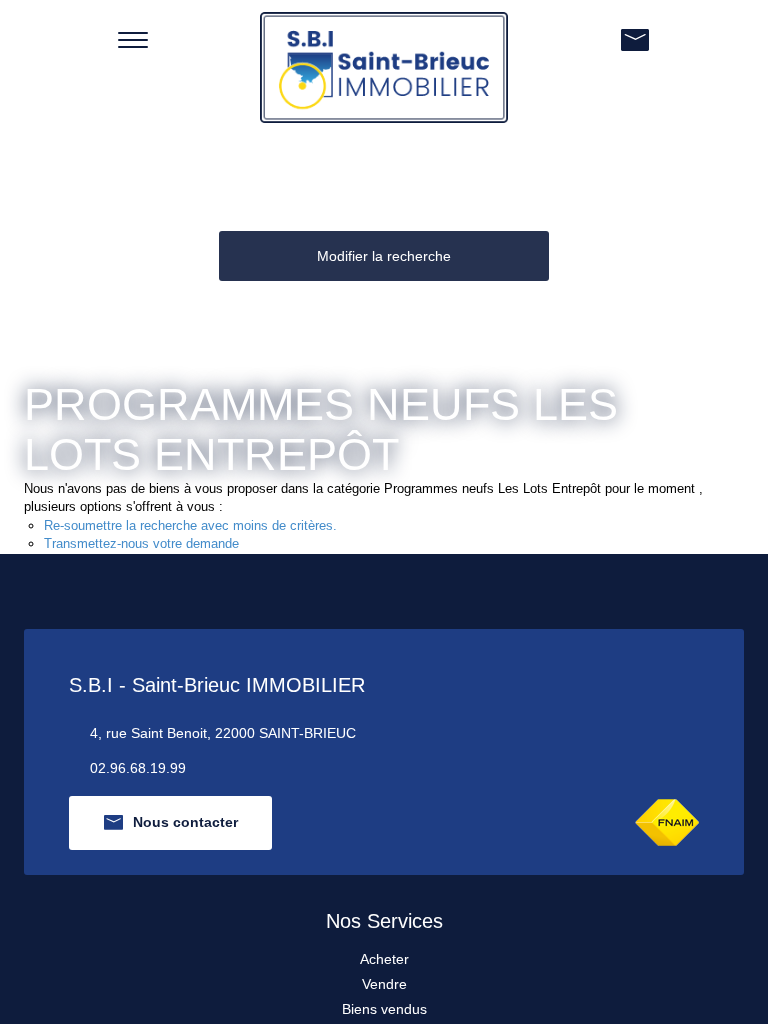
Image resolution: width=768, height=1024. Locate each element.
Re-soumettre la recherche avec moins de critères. (190, 525)
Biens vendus (384, 1009)
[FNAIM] (667, 822)
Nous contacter (185, 822)
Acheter (384, 959)
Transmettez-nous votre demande (141, 543)
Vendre (384, 984)
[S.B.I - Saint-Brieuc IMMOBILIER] (384, 66)
